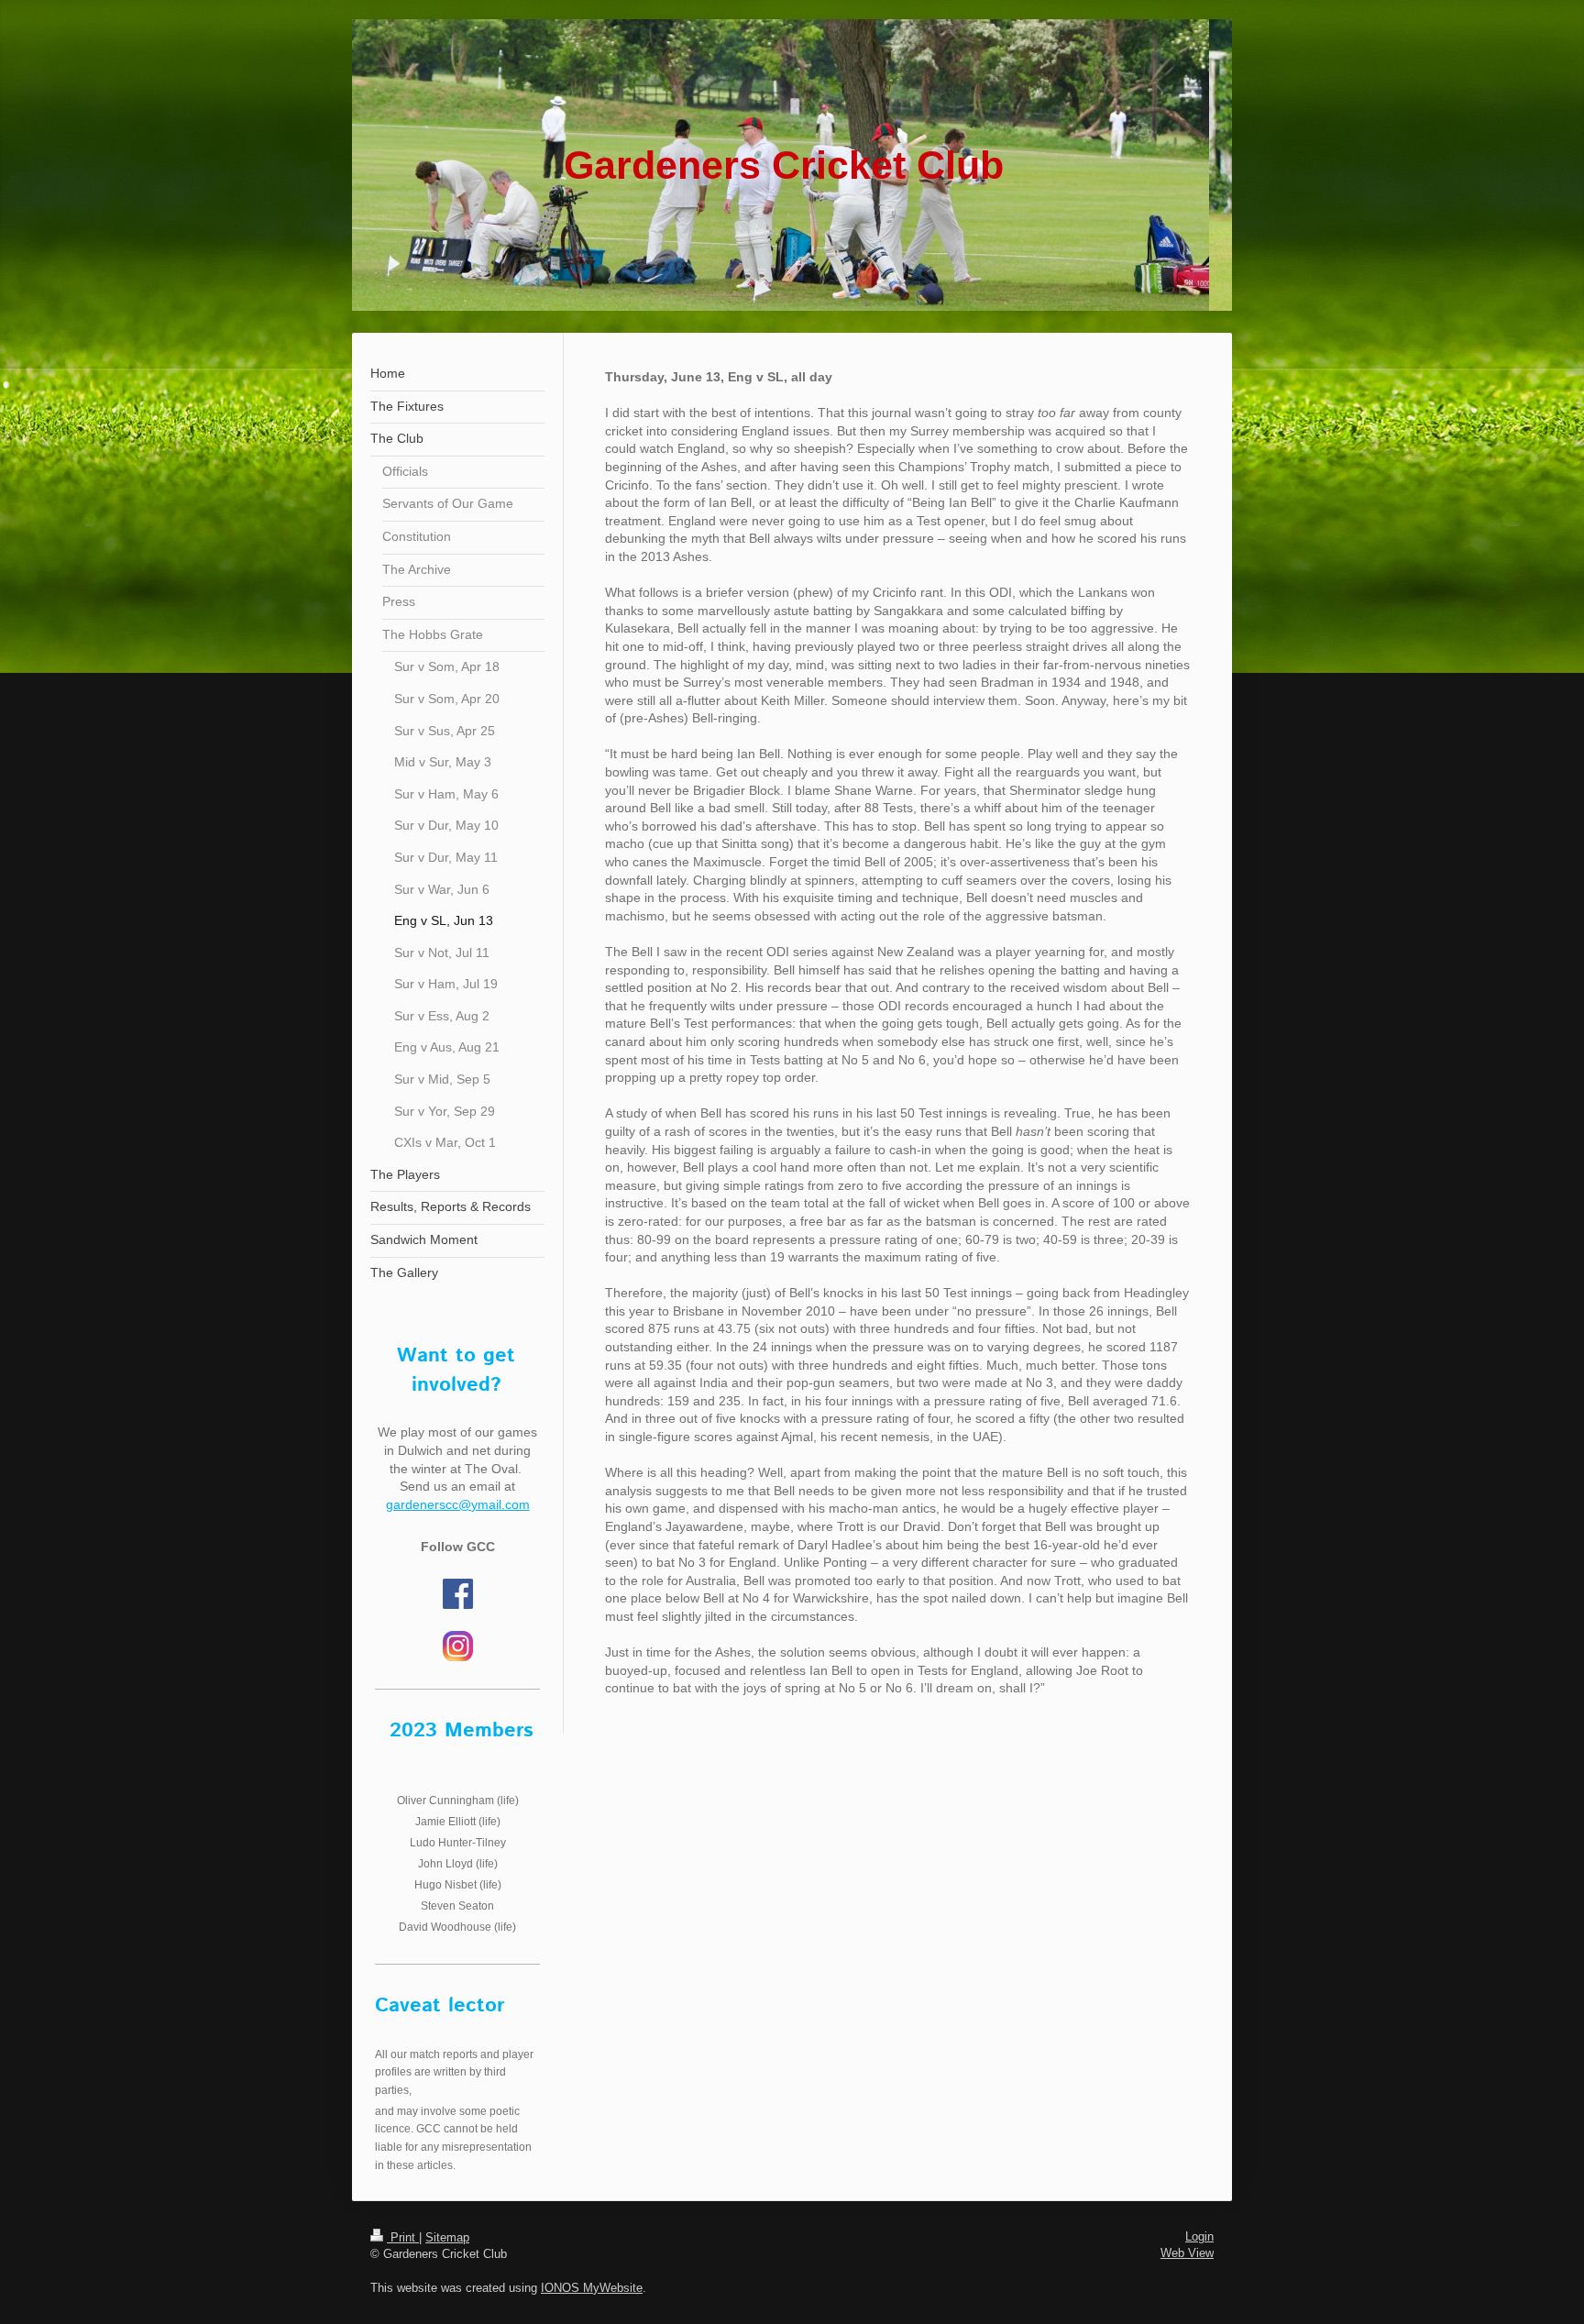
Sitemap (447, 2237)
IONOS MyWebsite (592, 2288)
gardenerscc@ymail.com (458, 1504)
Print (403, 2237)
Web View (1187, 2253)
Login (1199, 2236)
